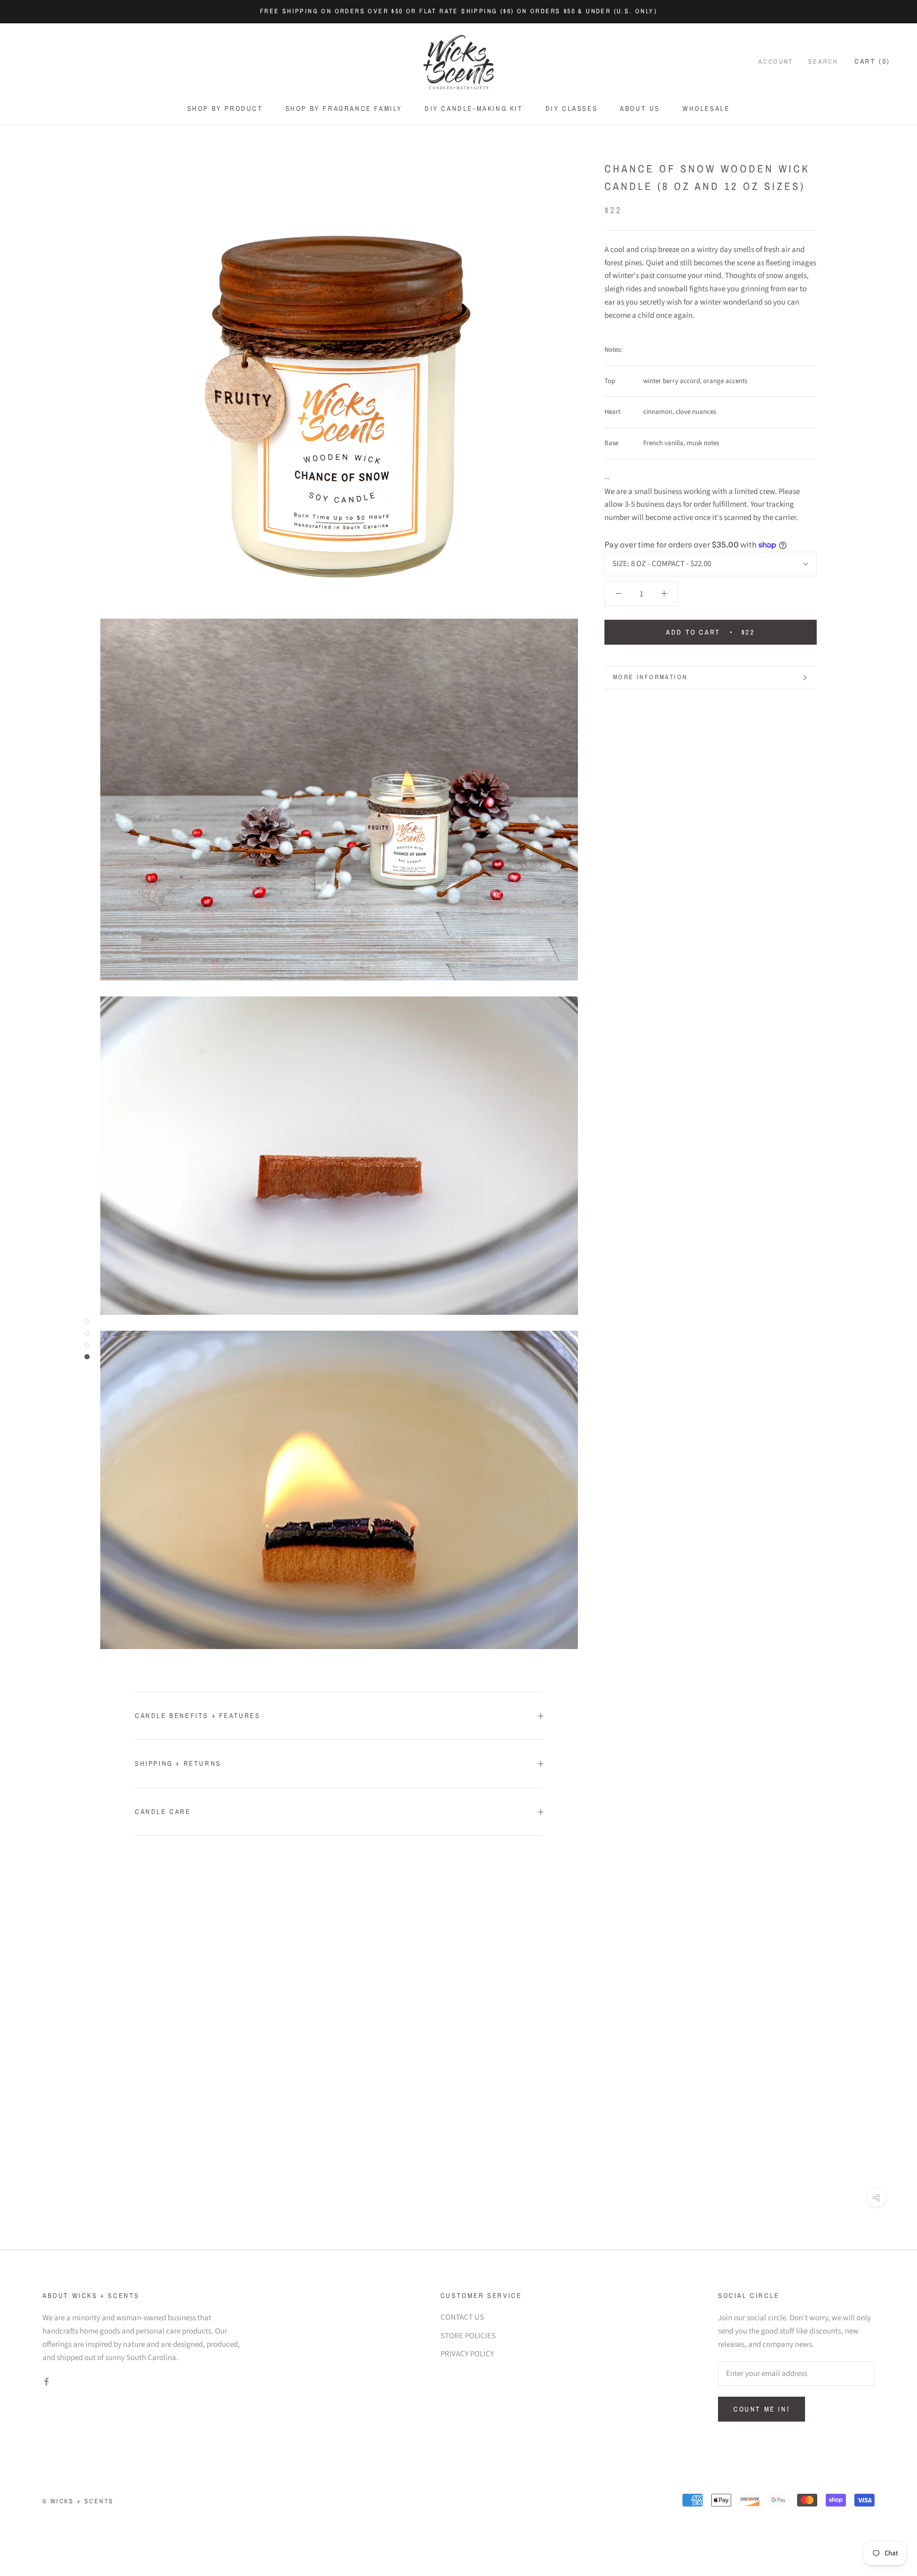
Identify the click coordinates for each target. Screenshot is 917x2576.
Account (776, 62)
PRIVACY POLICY (467, 2354)
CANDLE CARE (163, 1812)
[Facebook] (46, 2382)
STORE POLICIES (468, 2336)
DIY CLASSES (572, 109)
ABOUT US (640, 109)
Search (823, 62)
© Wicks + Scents (78, 2501)
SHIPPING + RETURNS (178, 1763)
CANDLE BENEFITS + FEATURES (198, 1716)
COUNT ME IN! (762, 2409)
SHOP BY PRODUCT (225, 109)
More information (650, 677)
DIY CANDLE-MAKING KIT (474, 109)
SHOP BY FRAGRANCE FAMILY (344, 109)
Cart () (872, 61)
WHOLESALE (706, 109)
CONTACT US (462, 2317)
